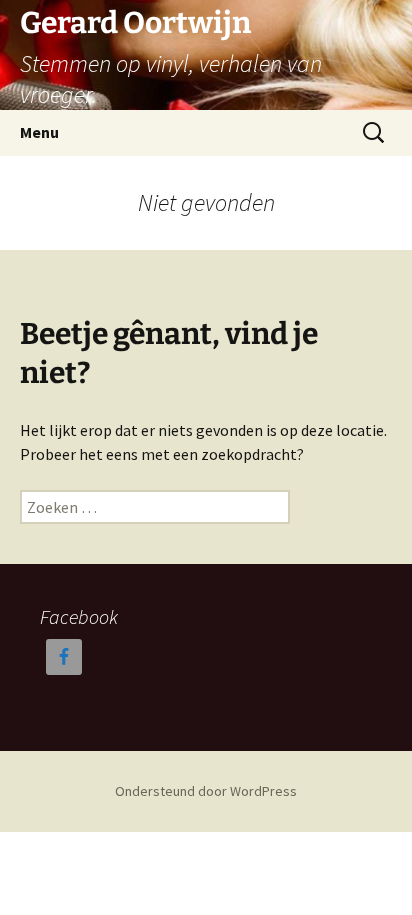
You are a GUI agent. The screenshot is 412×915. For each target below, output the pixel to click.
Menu (39, 132)
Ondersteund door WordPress (206, 791)
